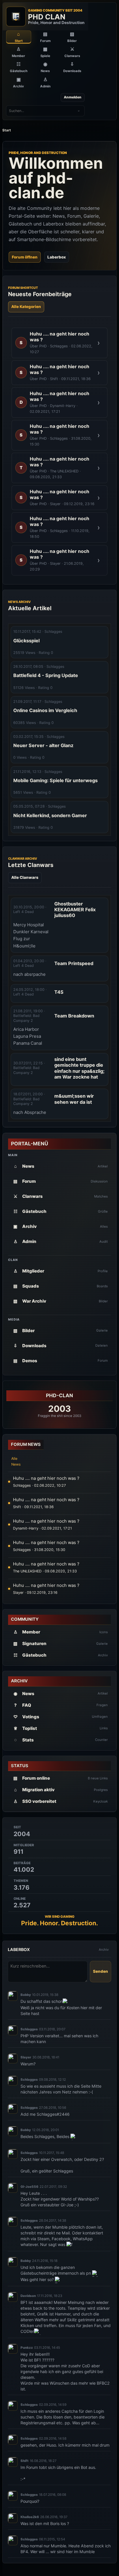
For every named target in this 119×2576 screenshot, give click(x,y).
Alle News (16, 1461)
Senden (101, 1971)
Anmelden (73, 97)
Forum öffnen (25, 257)
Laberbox (57, 257)
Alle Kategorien (26, 307)
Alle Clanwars (25, 877)
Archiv (104, 1950)
